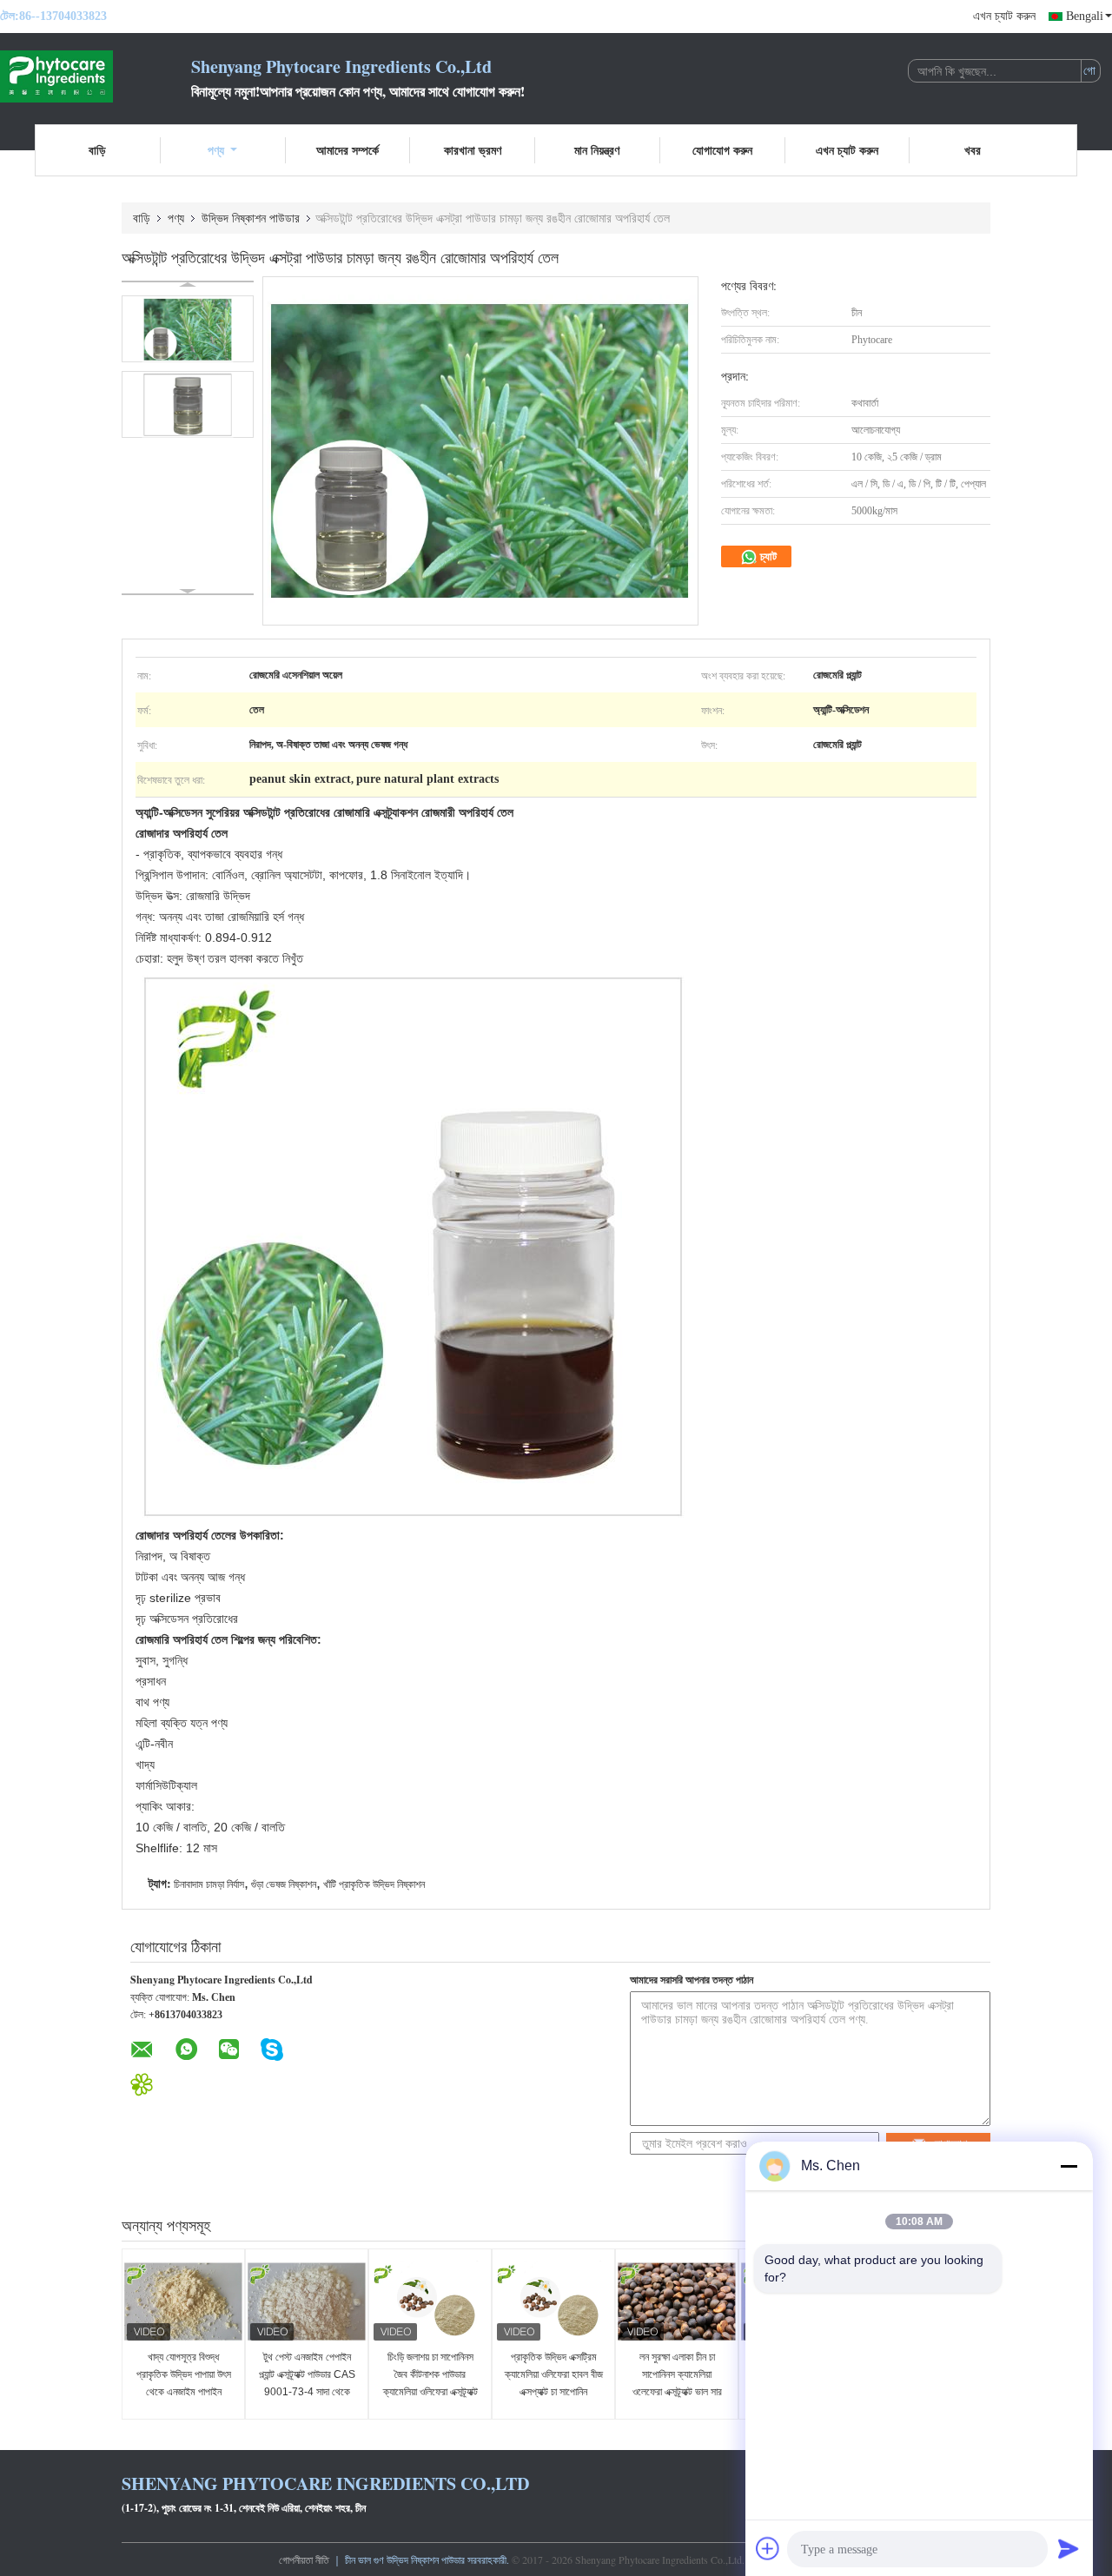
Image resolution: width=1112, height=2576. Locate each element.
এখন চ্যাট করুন (1004, 16)
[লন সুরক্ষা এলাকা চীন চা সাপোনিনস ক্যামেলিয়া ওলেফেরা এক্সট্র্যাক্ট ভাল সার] (677, 2301)
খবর (973, 150)
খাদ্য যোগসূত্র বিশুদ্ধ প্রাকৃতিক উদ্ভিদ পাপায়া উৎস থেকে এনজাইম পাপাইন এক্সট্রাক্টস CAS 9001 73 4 (183, 2392)
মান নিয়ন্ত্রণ (597, 150)
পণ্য (216, 150)
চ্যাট (767, 556)
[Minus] (1069, 2166)
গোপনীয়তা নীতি (304, 2559)
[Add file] (768, 2548)
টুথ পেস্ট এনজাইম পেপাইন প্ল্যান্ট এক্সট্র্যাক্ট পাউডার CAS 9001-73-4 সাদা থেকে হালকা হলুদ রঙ (307, 2383)
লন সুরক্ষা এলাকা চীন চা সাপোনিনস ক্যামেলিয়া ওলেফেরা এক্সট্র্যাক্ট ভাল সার (677, 2374)
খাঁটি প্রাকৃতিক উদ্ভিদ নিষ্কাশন (374, 1884)
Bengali (1085, 16)
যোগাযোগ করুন (722, 150)
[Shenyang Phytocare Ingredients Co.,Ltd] (96, 76)
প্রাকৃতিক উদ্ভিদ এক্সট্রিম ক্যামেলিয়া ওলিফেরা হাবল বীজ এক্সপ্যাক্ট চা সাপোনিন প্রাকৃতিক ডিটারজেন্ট (554, 2383)
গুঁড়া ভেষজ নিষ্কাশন (284, 1884)
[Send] (1069, 2548)
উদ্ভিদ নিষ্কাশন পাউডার (251, 218)
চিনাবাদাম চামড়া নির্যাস (209, 1884)
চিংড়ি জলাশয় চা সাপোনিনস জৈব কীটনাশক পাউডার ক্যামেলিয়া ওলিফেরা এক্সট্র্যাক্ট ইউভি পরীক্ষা (430, 2383)
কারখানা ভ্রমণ (473, 150)
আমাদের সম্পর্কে (347, 150)
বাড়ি (97, 150)
